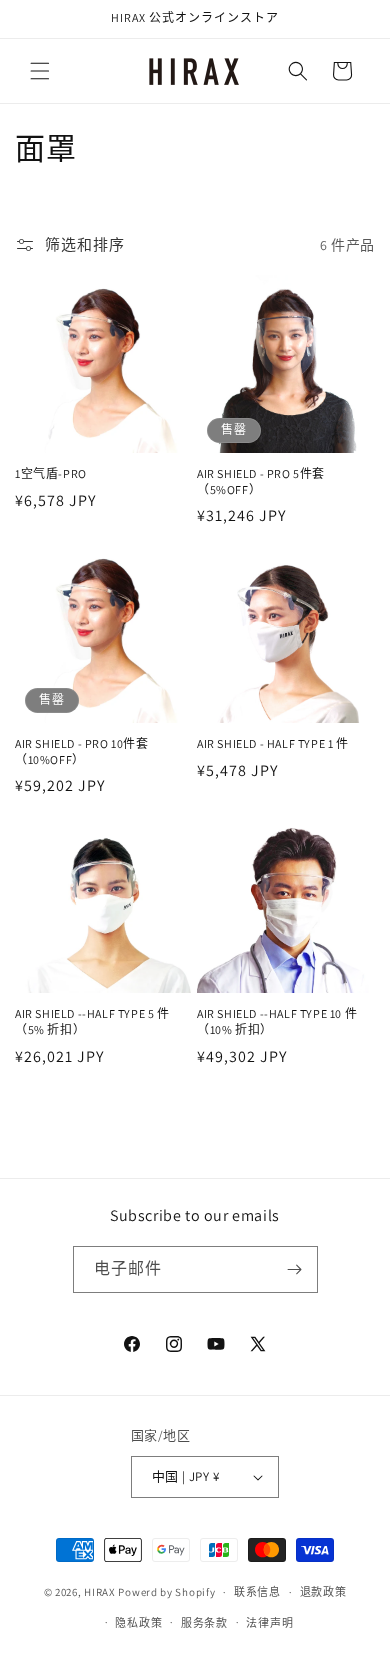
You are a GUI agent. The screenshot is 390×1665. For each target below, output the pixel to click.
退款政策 (323, 1592)
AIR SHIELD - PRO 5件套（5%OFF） (261, 481)
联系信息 (257, 1592)
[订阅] (295, 1269)
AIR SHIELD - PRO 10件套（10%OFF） (82, 751)
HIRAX (100, 1592)
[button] (40, 71)
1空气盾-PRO (51, 473)
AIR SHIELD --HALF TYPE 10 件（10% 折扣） (277, 1021)
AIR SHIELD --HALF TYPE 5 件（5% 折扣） (92, 1021)
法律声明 (269, 1623)
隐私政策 (138, 1623)
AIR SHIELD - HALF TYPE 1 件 (273, 743)
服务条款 (204, 1623)
